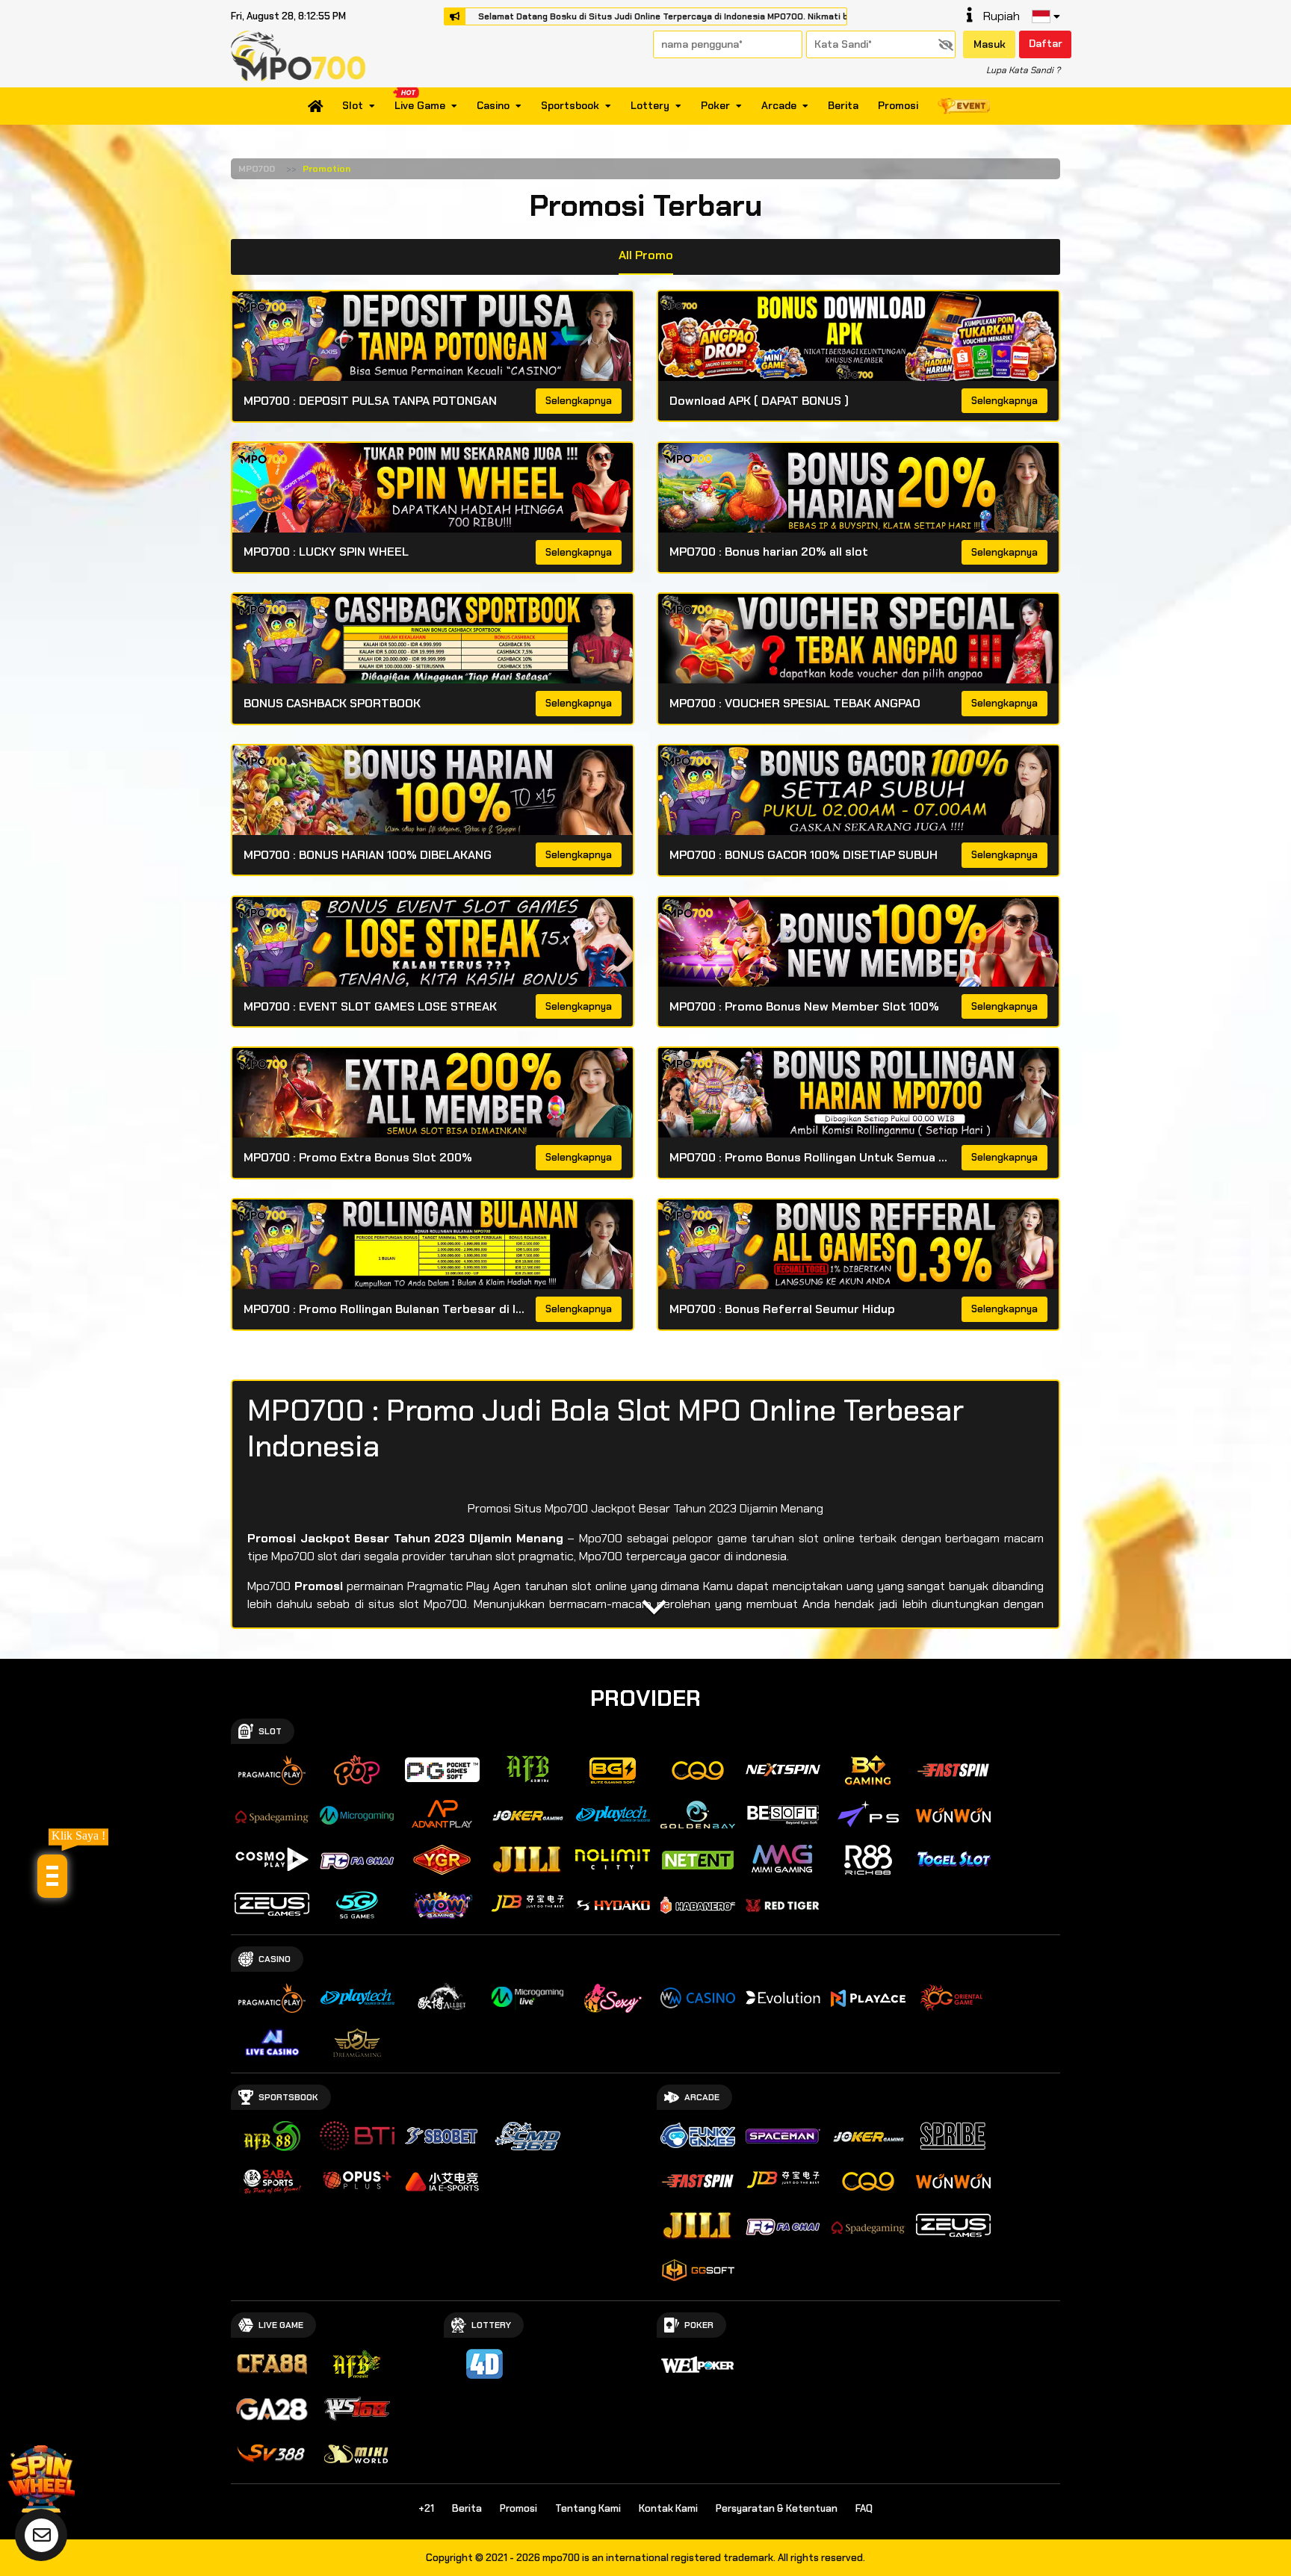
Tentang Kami (588, 2508)
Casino (493, 106)
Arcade (779, 106)
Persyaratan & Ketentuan (777, 2508)
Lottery (650, 106)
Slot (353, 106)
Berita (843, 106)
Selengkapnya (579, 401)
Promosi (898, 106)
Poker (715, 106)
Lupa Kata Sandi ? (1023, 70)
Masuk (990, 44)
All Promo (646, 255)
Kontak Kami (668, 2508)
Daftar (1046, 43)
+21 (426, 2508)
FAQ (864, 2508)
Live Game (420, 106)
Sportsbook (570, 106)
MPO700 (257, 169)
